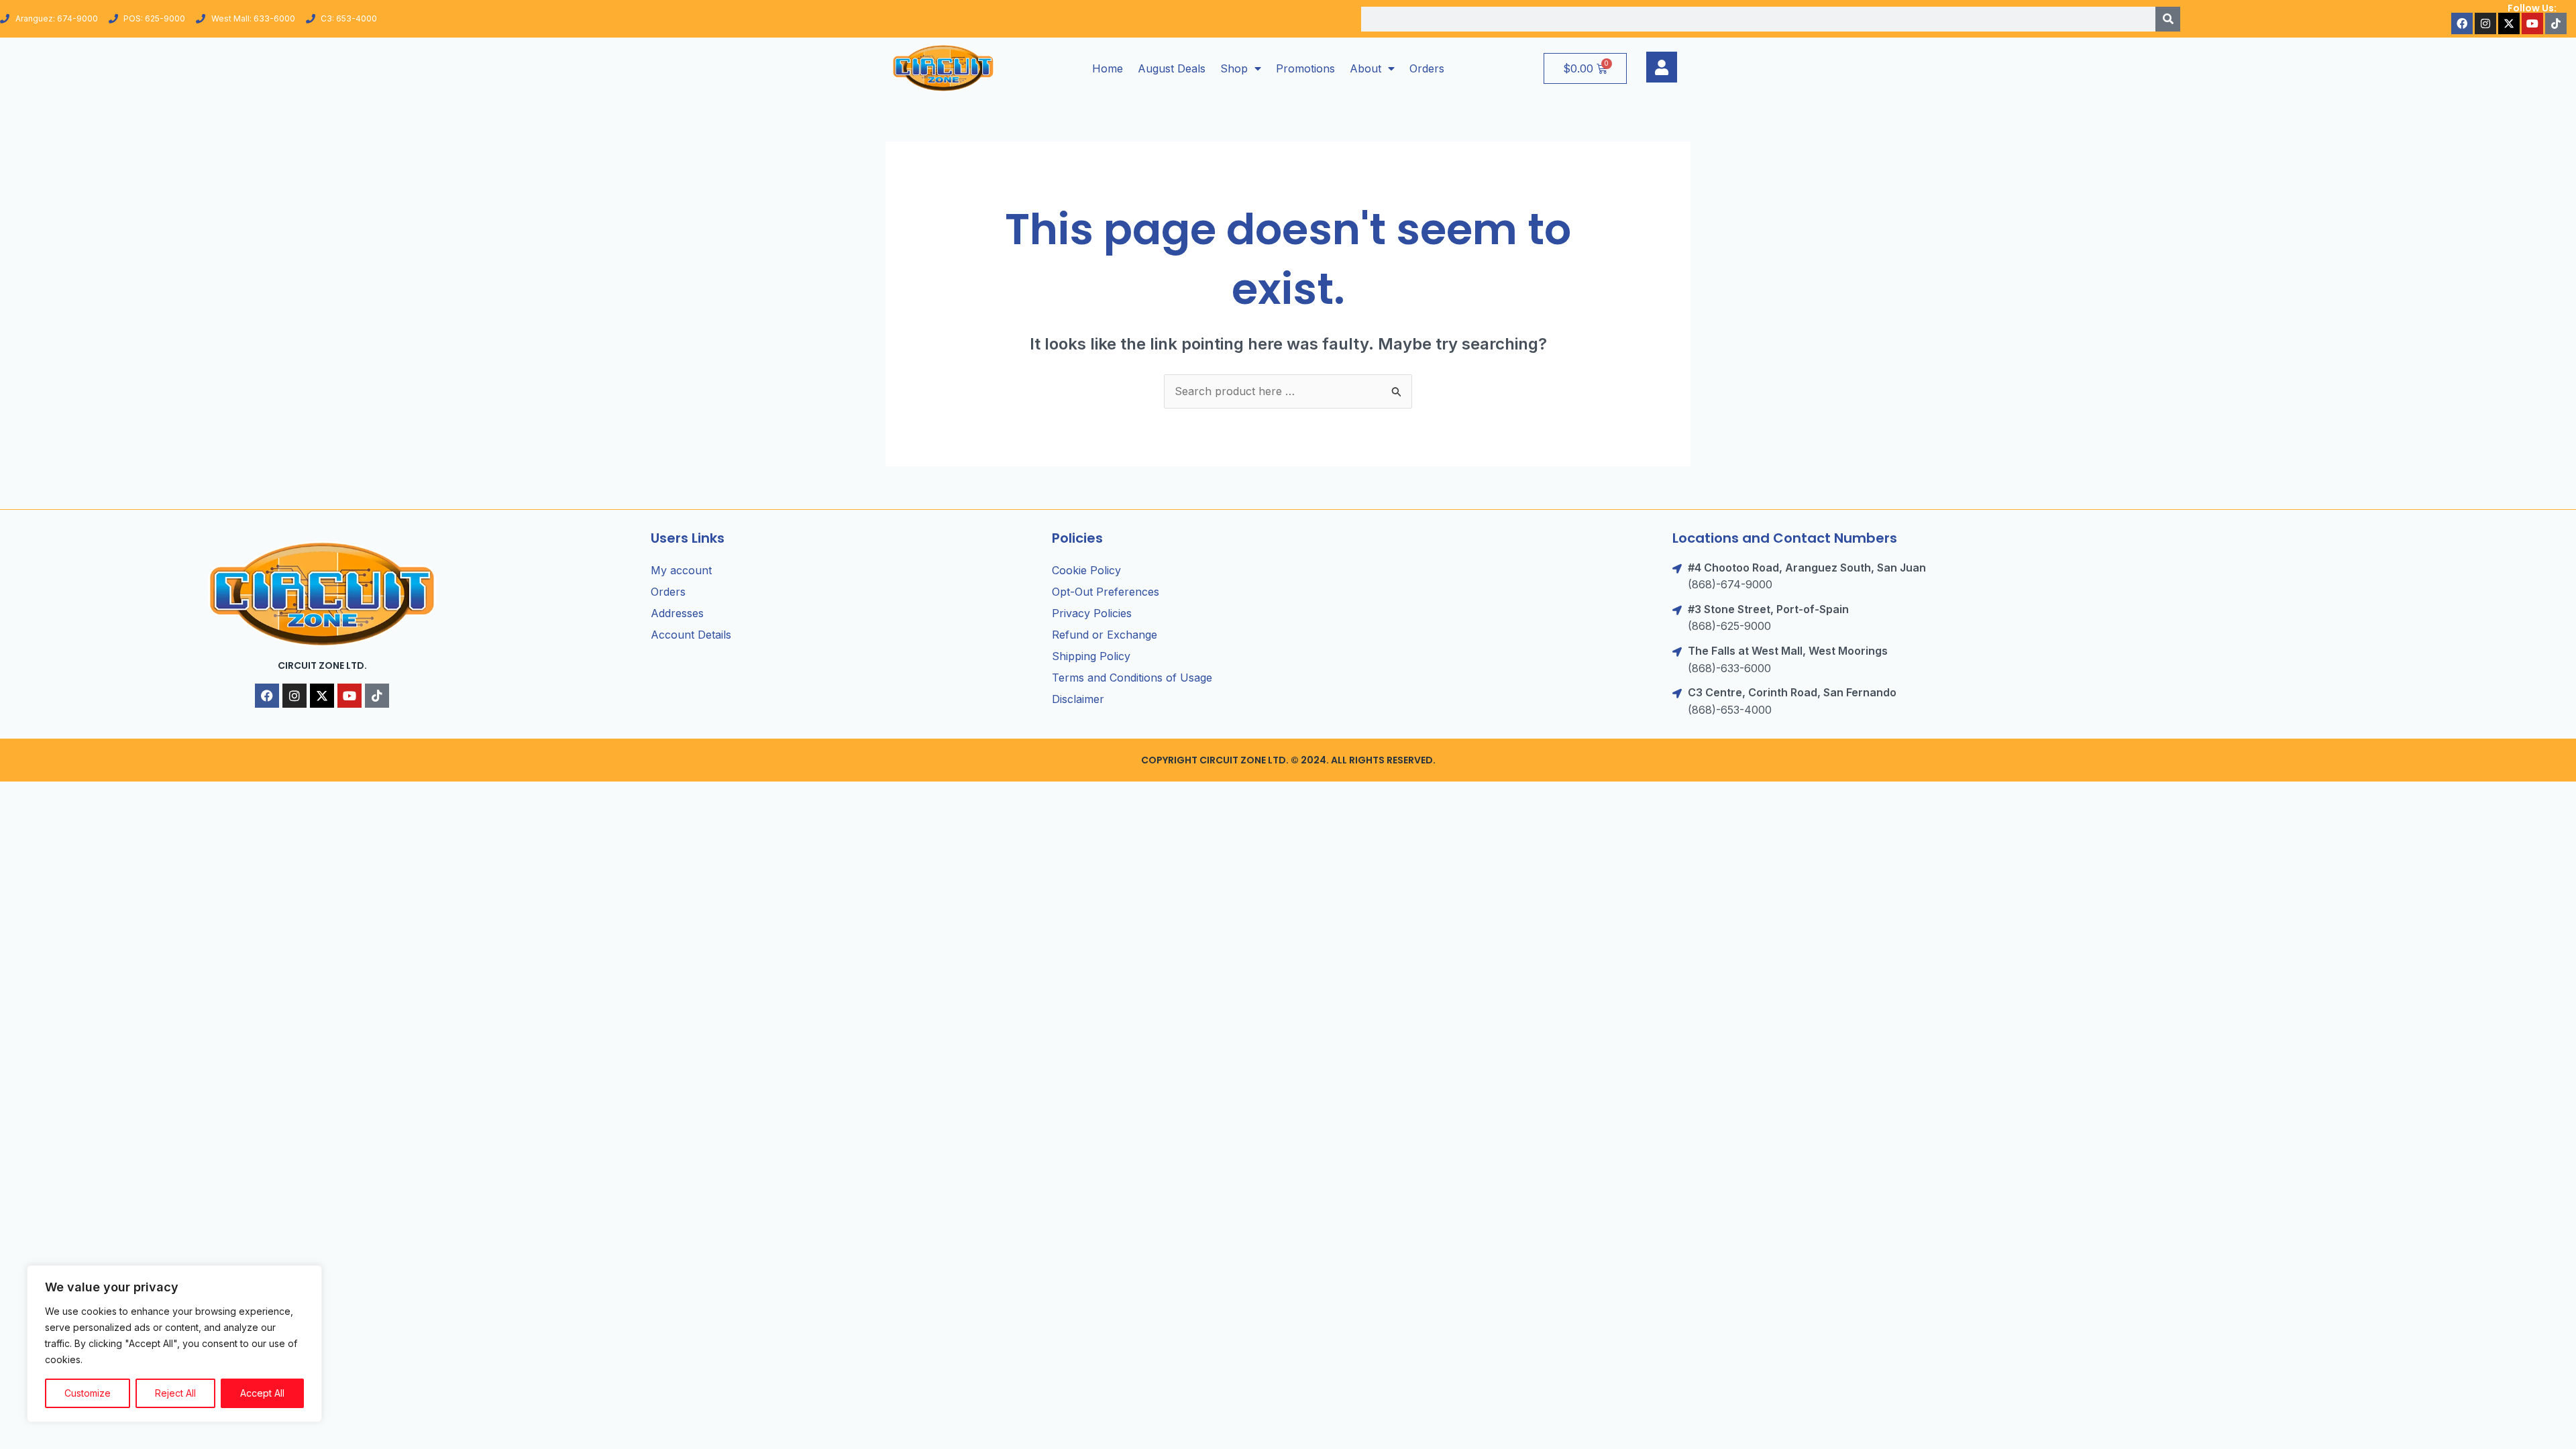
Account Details (691, 635)
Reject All (175, 1393)
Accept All (262, 1393)
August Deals (1172, 68)
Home (1108, 68)
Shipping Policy (1091, 656)
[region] (174, 1344)
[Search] (2168, 19)
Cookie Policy (1086, 570)
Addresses (677, 613)
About (1365, 68)
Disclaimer (1078, 699)
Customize (88, 1393)
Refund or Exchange (1105, 635)
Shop (1234, 68)
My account (681, 570)
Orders (1427, 68)
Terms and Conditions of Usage (1132, 678)
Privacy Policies (1092, 613)
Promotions (1305, 68)
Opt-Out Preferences (1106, 592)
